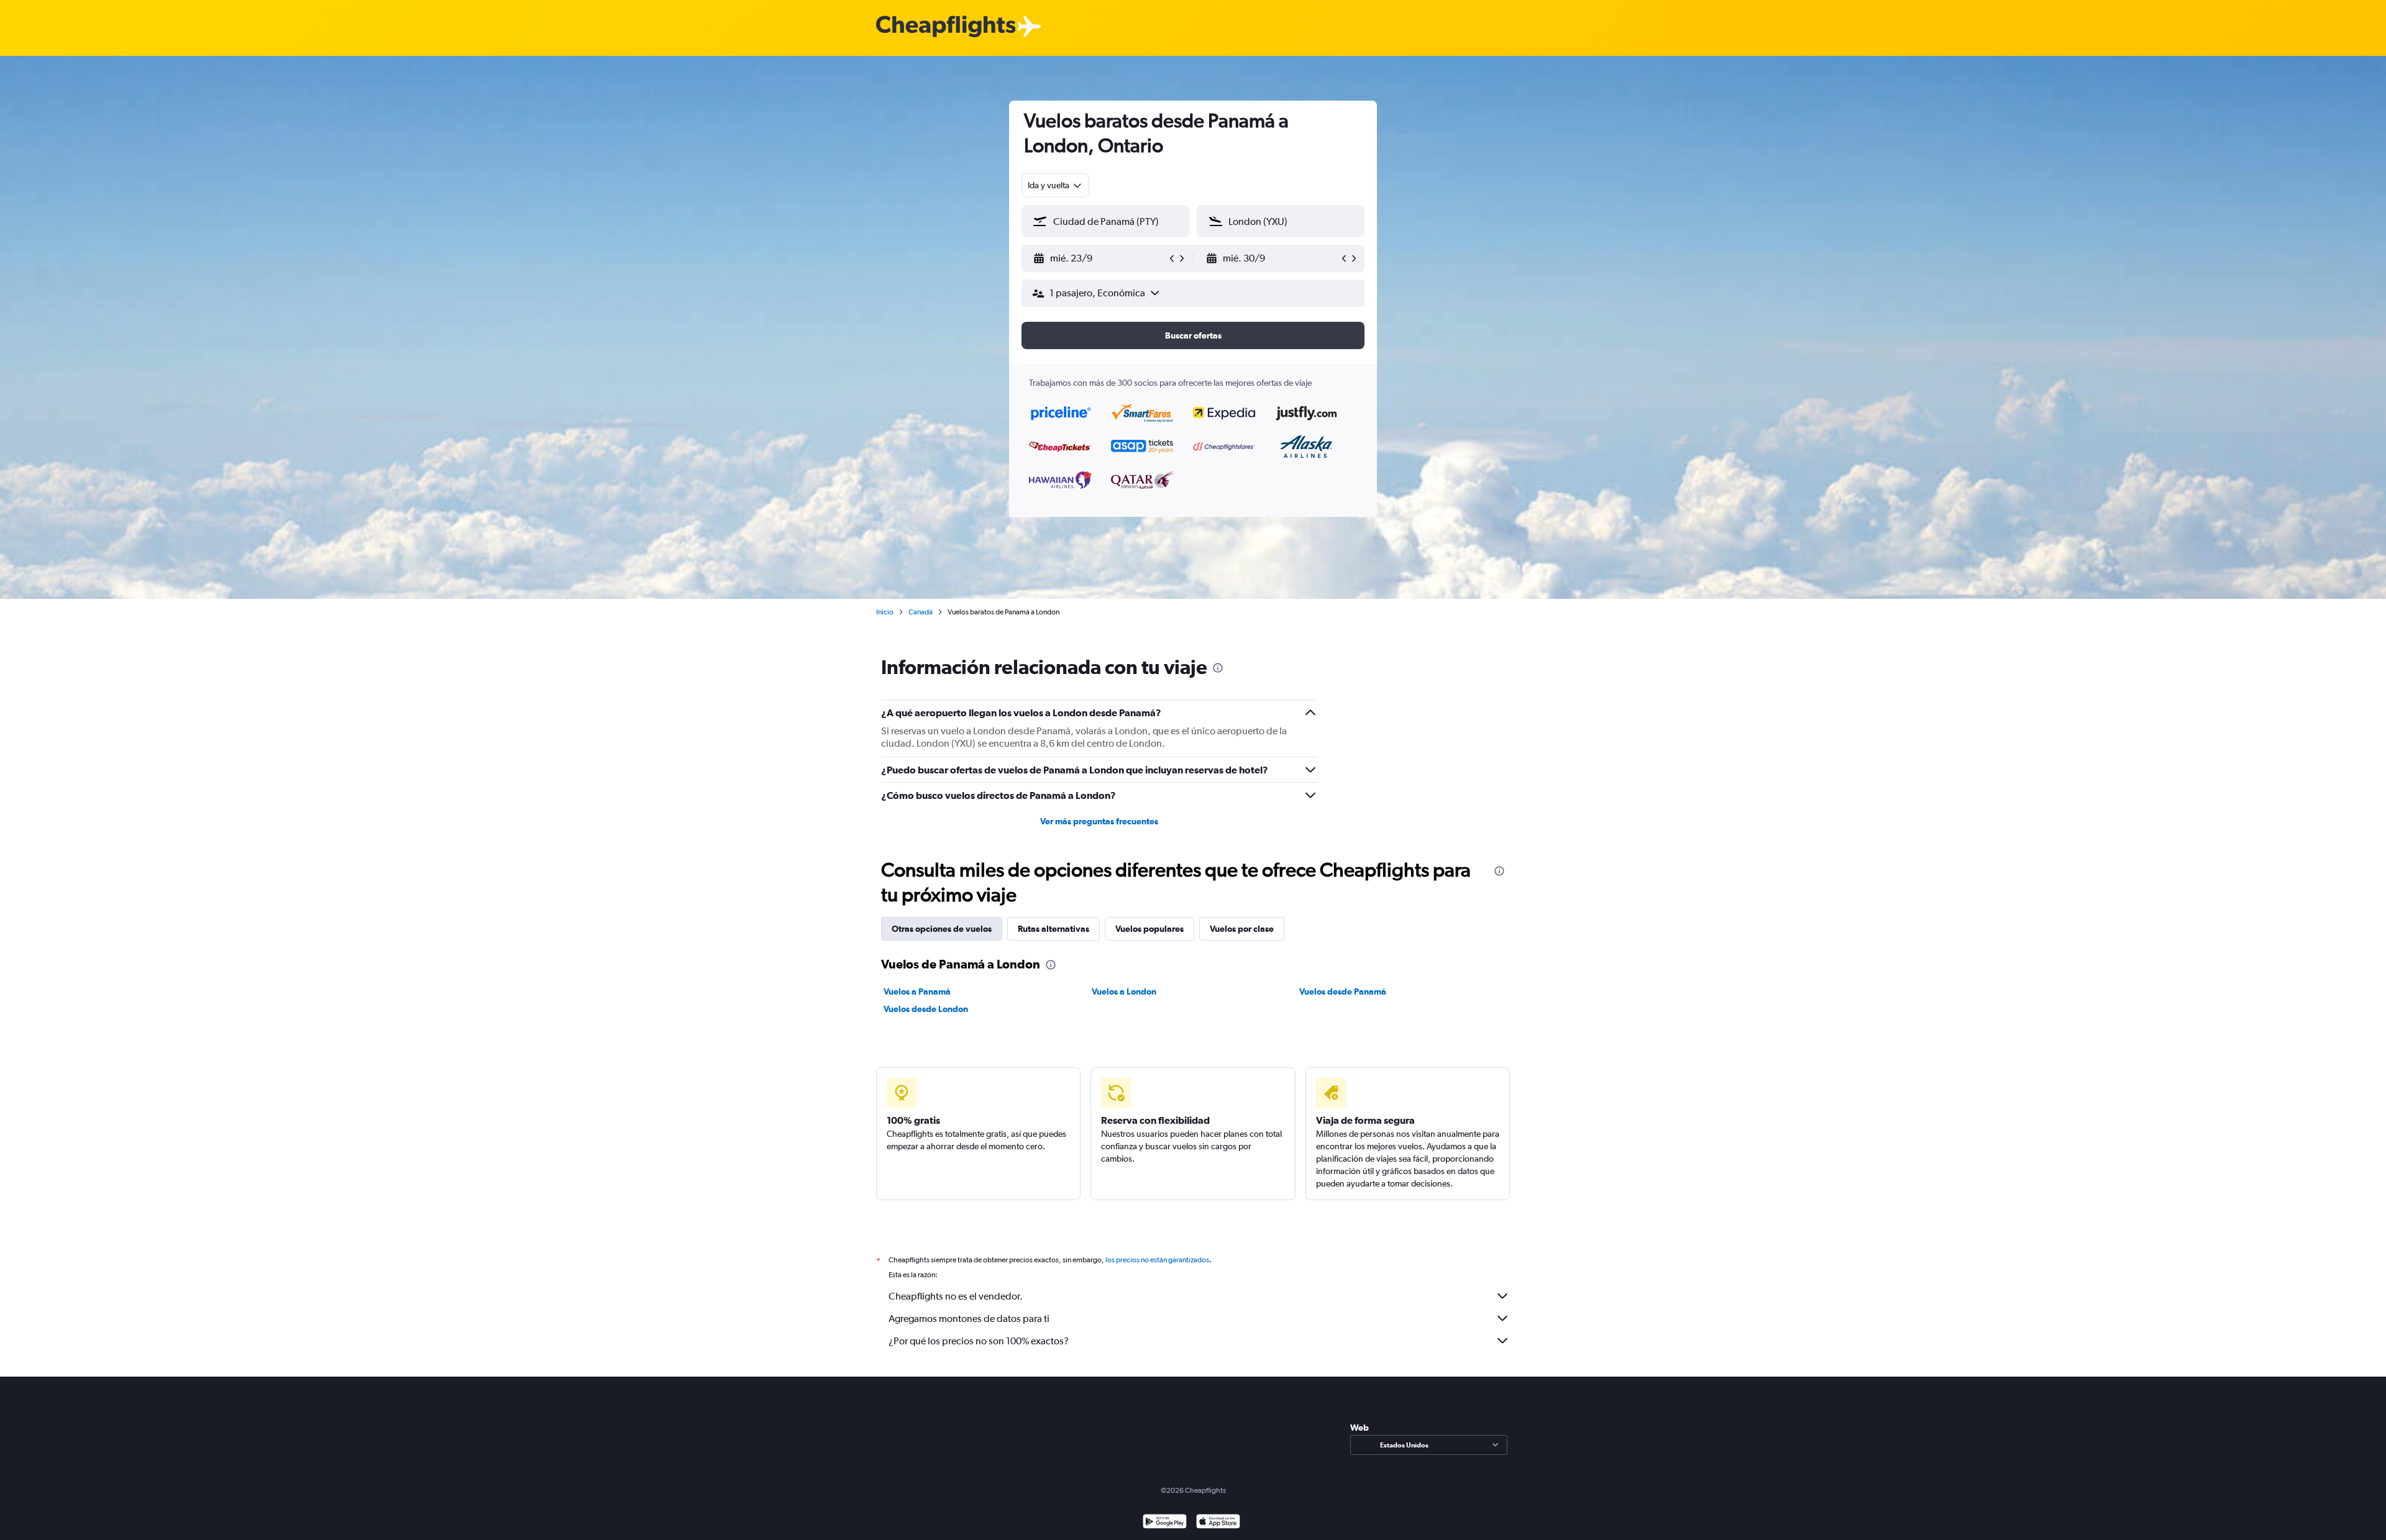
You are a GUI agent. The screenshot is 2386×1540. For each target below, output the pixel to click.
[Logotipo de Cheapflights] (946, 27)
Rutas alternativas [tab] (1054, 929)
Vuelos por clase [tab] (1242, 929)
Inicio (885, 612)
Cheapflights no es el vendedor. (956, 1296)
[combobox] (1055, 185)
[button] (1100, 258)
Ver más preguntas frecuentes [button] (1099, 821)
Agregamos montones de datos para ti (969, 1319)
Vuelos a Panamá (917, 991)
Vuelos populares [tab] (1150, 929)
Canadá (921, 612)
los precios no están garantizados (1157, 1260)
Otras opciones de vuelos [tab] (942, 929)
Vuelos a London (1124, 991)
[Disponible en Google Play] (1165, 1523)
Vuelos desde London (926, 1009)
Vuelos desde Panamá (1343, 991)
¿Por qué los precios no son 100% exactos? (979, 1341)
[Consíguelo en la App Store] (1218, 1523)
